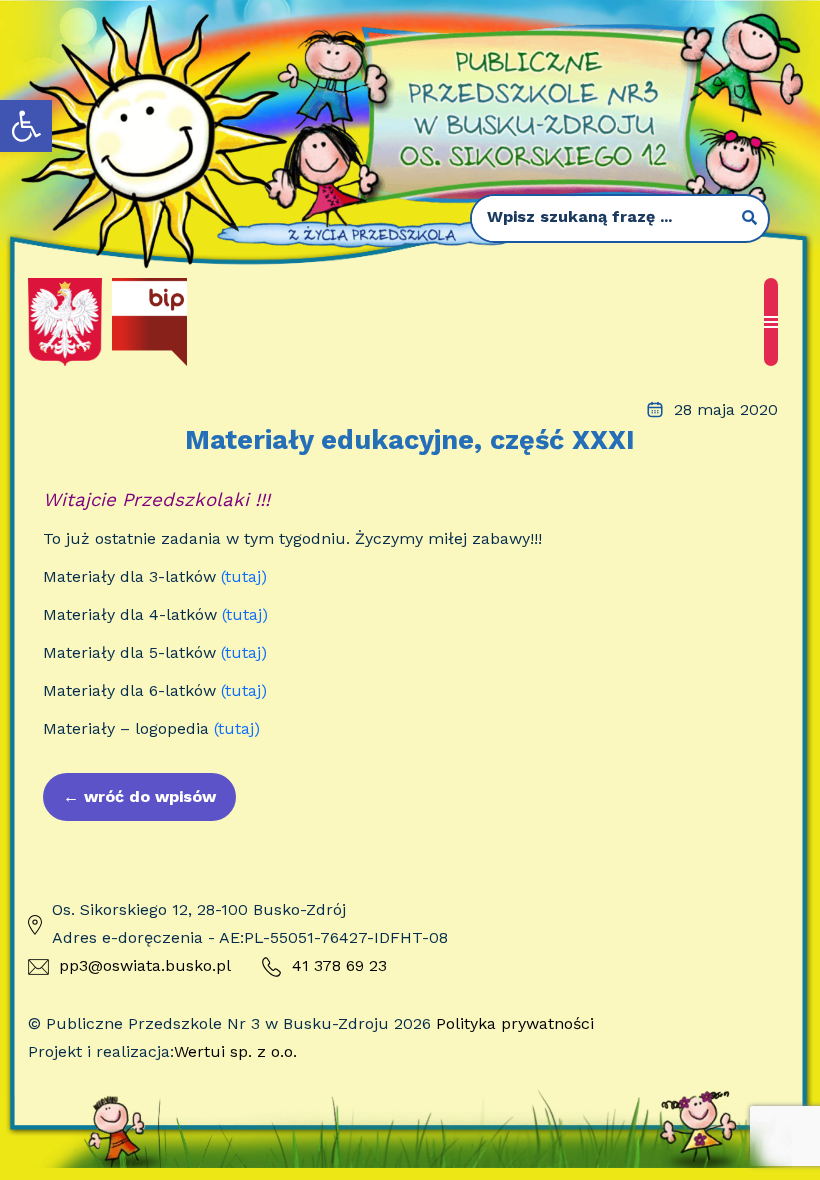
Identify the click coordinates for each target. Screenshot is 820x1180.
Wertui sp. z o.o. (235, 1051)
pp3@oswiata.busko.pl (145, 965)
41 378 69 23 (339, 965)
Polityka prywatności (515, 1023)
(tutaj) (244, 576)
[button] (26, 126)
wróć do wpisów (139, 796)
